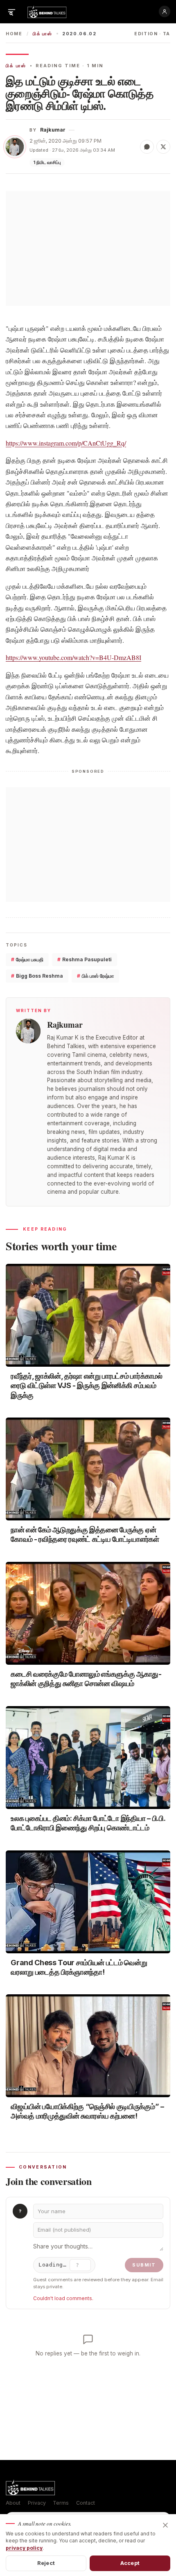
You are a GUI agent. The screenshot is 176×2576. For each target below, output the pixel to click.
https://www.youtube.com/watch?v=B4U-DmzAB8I (73, 657)
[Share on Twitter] (163, 147)
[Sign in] (165, 11)
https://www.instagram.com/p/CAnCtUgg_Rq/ (66, 443)
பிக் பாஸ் (42, 34)
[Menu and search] (11, 11)
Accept (130, 2563)
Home (14, 34)
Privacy (37, 2503)
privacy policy (24, 2548)
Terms (61, 2503)
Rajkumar (53, 130)
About (13, 2503)
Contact (86, 2503)
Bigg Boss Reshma (37, 976)
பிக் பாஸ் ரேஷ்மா (95, 976)
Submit (144, 2265)
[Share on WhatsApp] (147, 147)
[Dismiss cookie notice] (165, 2525)
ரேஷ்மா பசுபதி (27, 959)
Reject (46, 2563)
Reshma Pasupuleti (85, 959)
